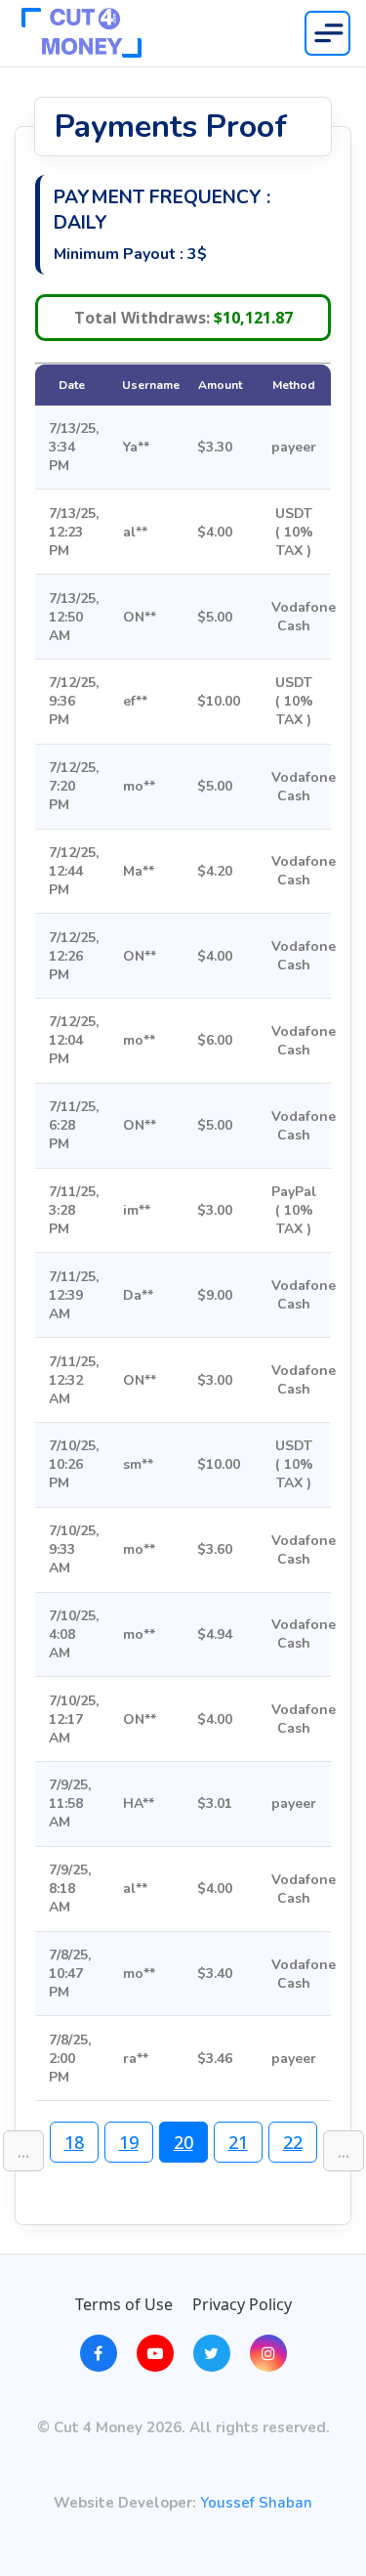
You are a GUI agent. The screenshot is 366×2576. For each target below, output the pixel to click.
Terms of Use (124, 2304)
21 (238, 2142)
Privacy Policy (242, 2304)
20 (183, 2142)
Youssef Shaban (256, 2503)
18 (74, 2142)
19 (129, 2142)
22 (293, 2142)
